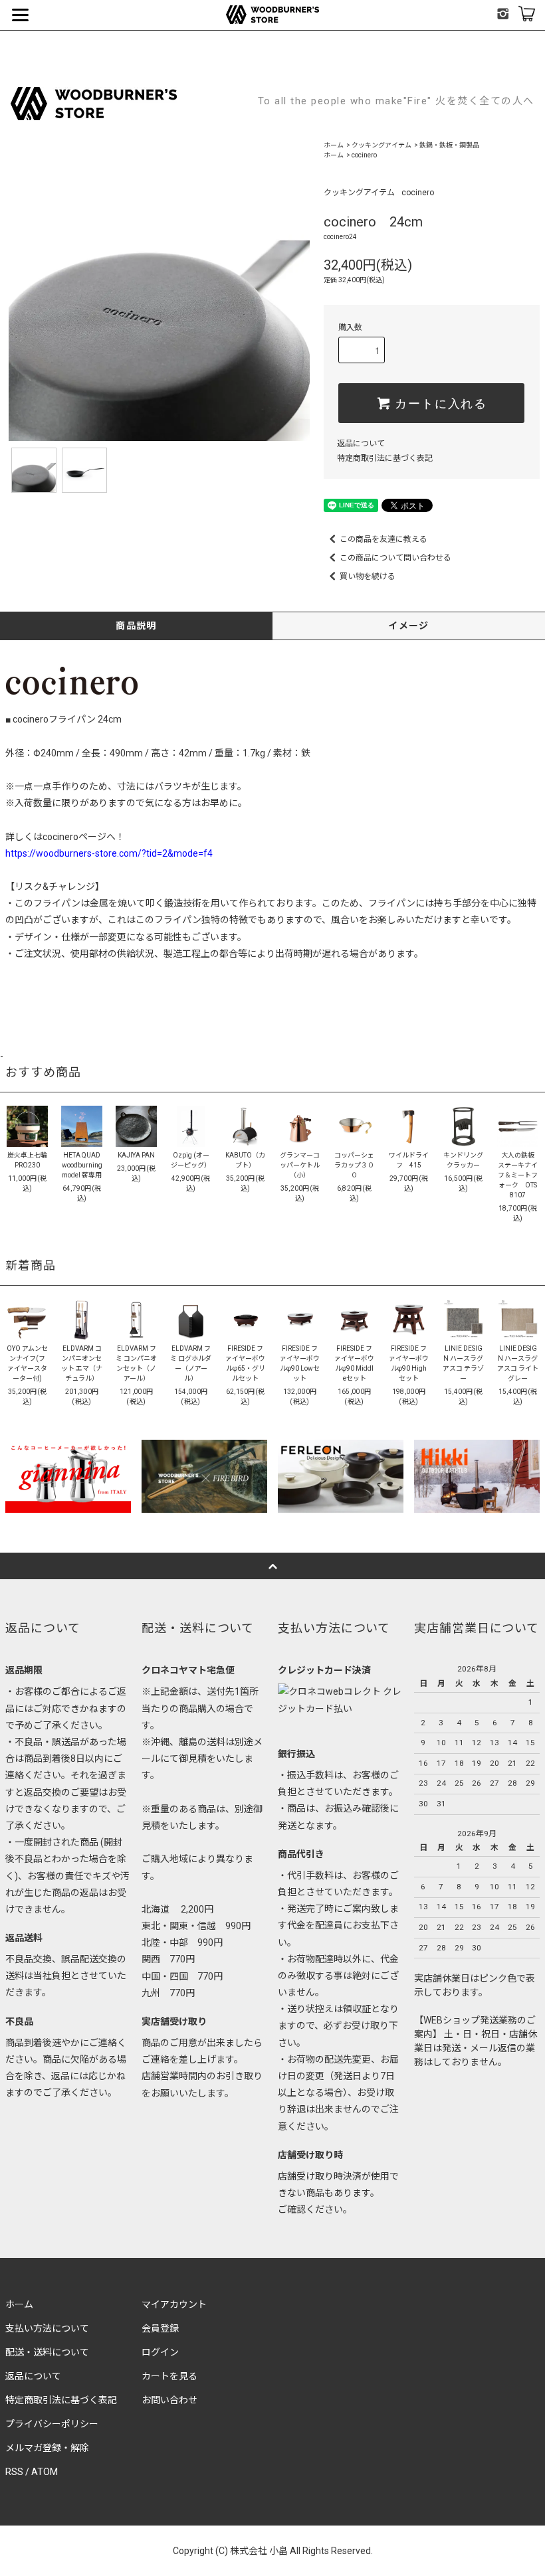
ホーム (334, 145)
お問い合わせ (169, 2400)
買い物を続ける (368, 576)
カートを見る (169, 2376)
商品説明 (136, 626)
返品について (361, 444)
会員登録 (160, 2328)
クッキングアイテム (381, 145)
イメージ (409, 626)
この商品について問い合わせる (395, 558)
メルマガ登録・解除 (47, 2448)
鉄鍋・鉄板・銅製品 (449, 145)
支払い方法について (47, 2328)
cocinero (364, 155)
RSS (14, 2472)
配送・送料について (47, 2352)
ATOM (45, 2472)
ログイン (160, 2352)
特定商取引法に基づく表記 (385, 458)
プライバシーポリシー (52, 2424)
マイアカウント (174, 2304)
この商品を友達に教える (383, 539)
